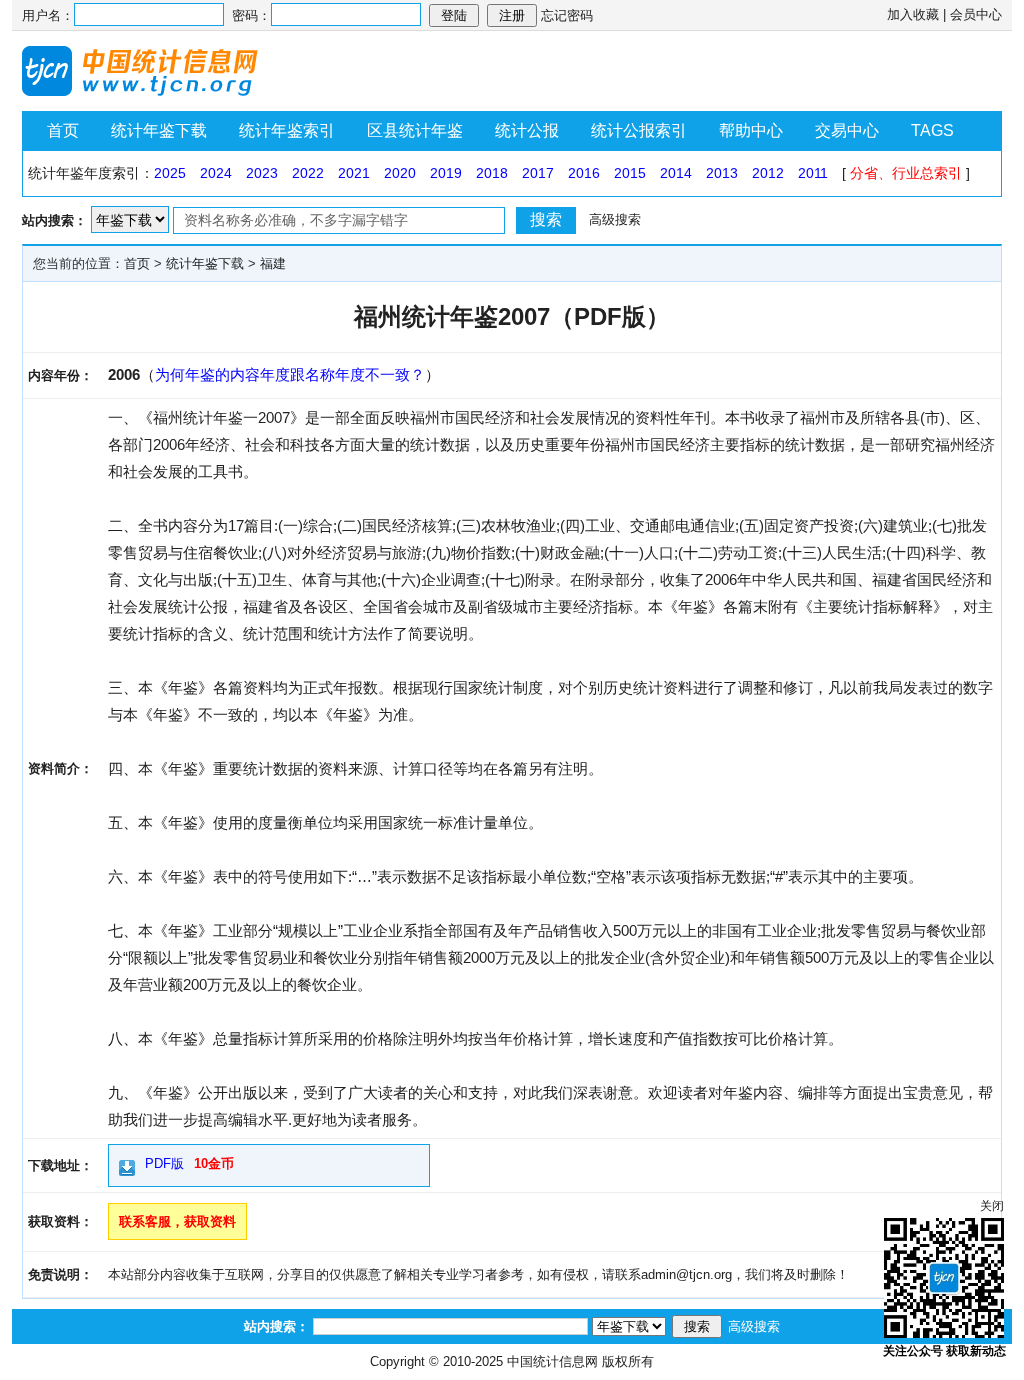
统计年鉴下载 (159, 130)
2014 (676, 173)
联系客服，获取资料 (177, 1221)
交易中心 (847, 130)
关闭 (992, 1206)
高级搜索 (615, 219)
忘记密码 (567, 15)
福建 (273, 263)
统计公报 (527, 130)
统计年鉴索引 (287, 130)
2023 (262, 173)
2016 (584, 173)
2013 (722, 173)
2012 (768, 173)
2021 (354, 173)
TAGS (932, 130)
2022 (308, 173)
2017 (538, 173)
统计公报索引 (639, 130)
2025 (170, 173)
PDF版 (164, 1163)
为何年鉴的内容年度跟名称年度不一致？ (290, 374)
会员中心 (976, 14)
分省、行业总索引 (906, 173)
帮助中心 (751, 130)
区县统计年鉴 (415, 130)
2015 (630, 173)
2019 (446, 173)
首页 (63, 130)
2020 (400, 173)
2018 (492, 173)
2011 (813, 173)
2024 (216, 173)
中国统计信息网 (552, 1361)
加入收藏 (913, 14)
